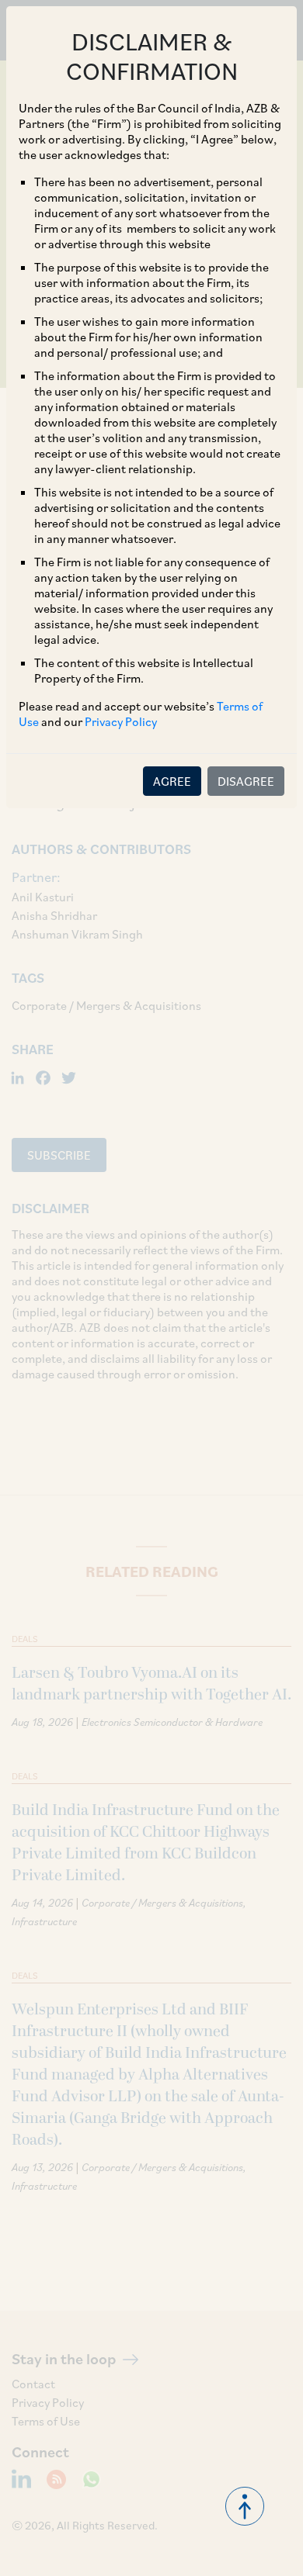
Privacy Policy (121, 721)
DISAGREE (246, 781)
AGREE (172, 781)
